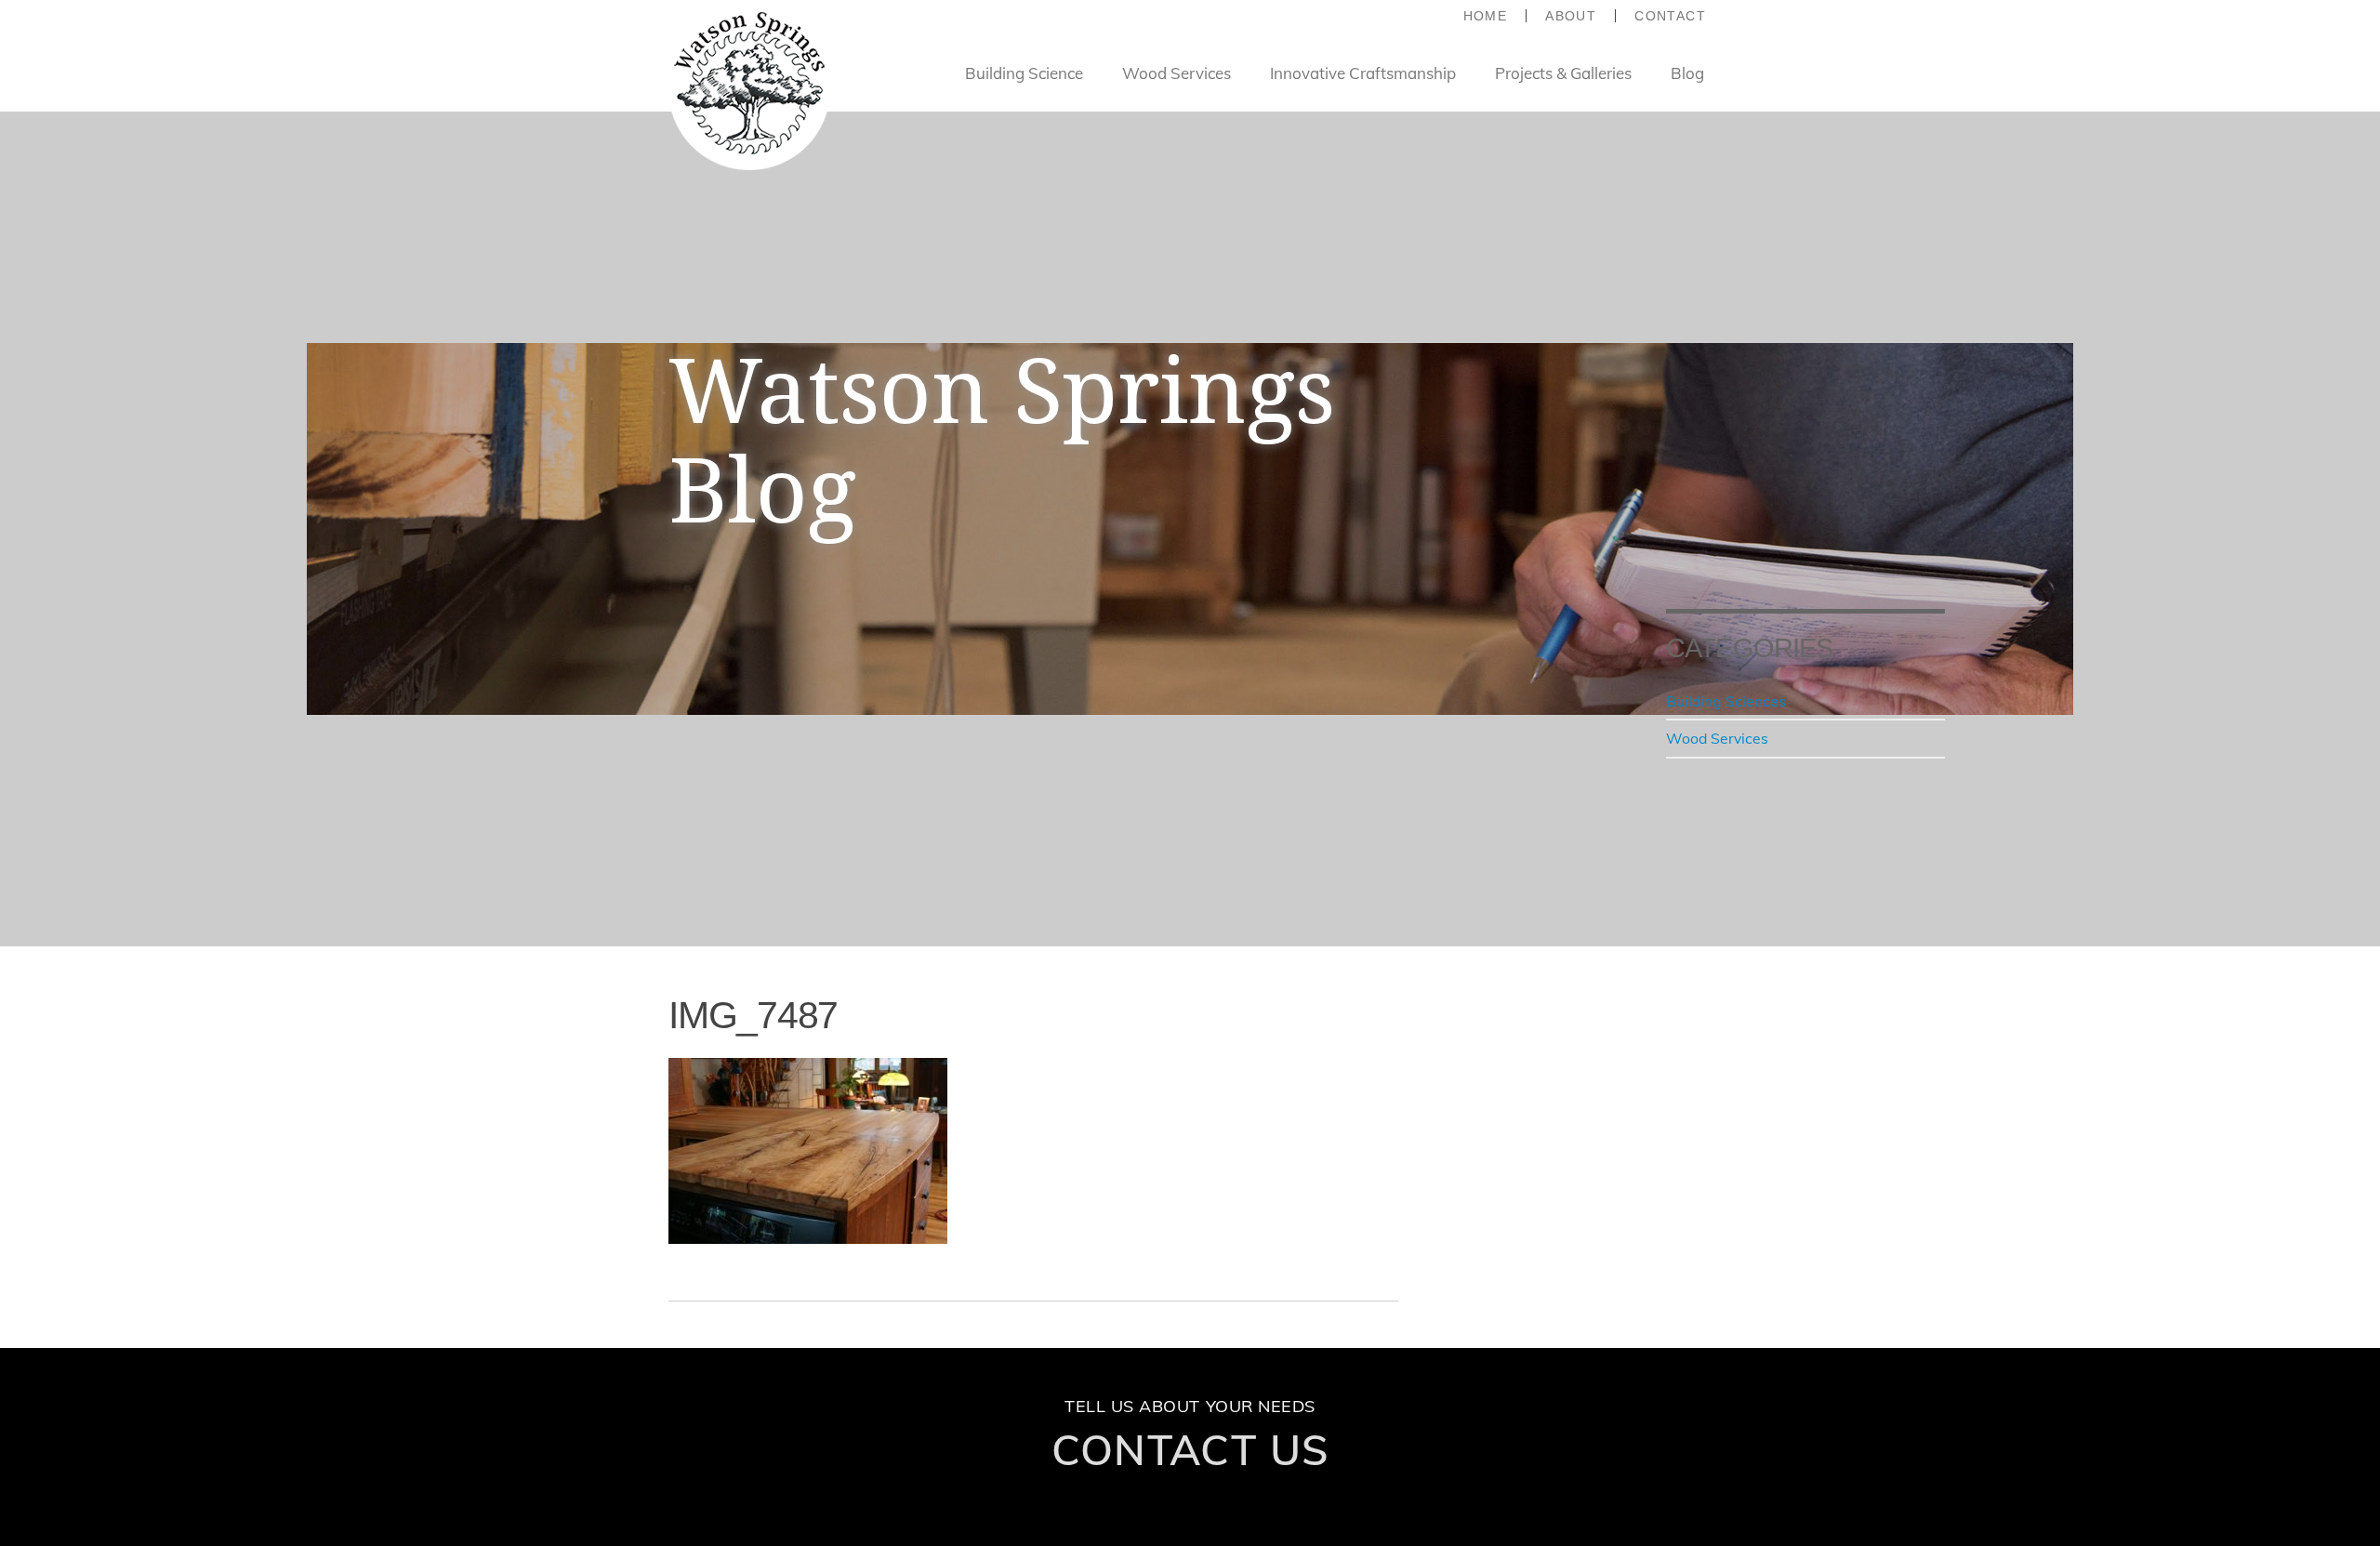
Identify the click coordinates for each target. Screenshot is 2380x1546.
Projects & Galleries (1563, 73)
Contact (1670, 16)
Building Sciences (1726, 701)
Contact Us (1190, 1449)
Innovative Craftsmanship (1363, 73)
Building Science (1024, 73)
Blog (1687, 73)
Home (1486, 16)
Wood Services (1177, 73)
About (1571, 16)
